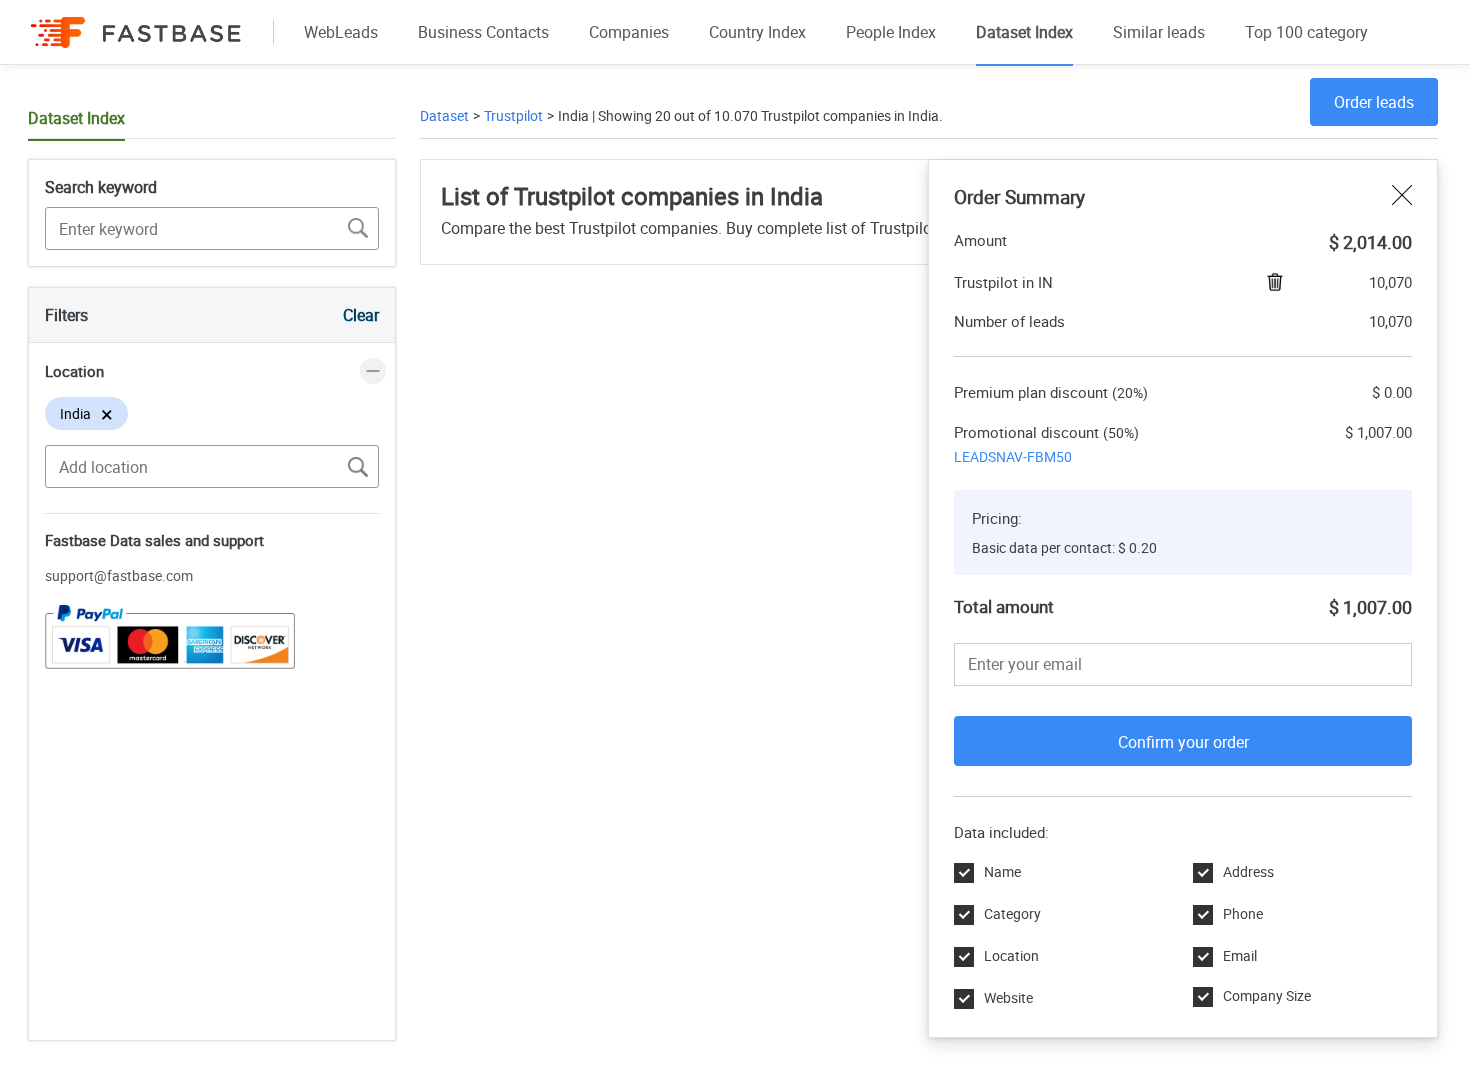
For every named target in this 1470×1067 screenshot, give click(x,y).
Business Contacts (483, 32)
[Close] (1402, 197)
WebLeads (341, 32)
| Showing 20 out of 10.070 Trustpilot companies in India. (766, 115)
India (573, 115)
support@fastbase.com (119, 575)
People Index (891, 32)
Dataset (444, 115)
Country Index (757, 32)
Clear (361, 315)
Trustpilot (513, 115)
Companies (629, 32)
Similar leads (1159, 32)
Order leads (1374, 102)
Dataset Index (1024, 32)
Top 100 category (1306, 32)
